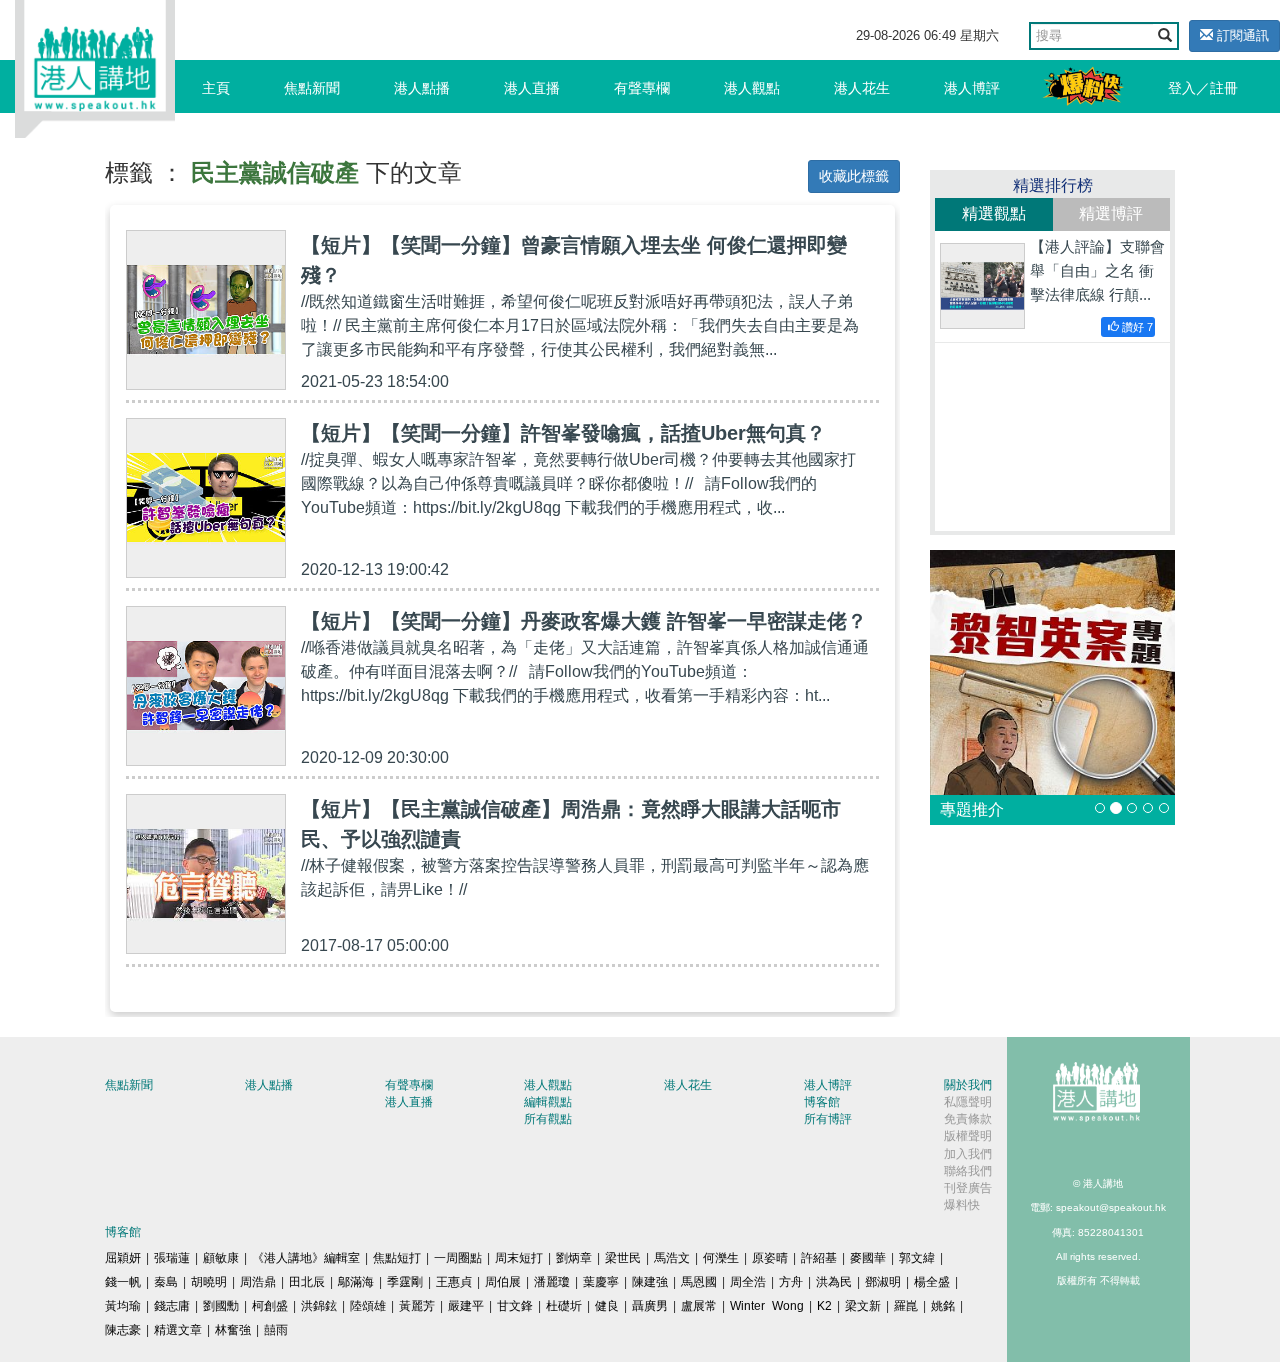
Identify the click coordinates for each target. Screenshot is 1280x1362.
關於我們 (968, 1085)
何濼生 (721, 1258)
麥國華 (868, 1258)
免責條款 (968, 1119)
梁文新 (863, 1306)
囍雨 (276, 1330)
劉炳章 (574, 1258)
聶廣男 (650, 1306)
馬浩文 (672, 1258)
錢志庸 (172, 1306)
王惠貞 (454, 1282)
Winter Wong (767, 1306)
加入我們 (968, 1154)
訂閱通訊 (1241, 35)
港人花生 (862, 88)
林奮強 (233, 1330)
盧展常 (699, 1306)
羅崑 (906, 1306)
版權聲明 (968, 1136)
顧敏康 (221, 1258)
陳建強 (650, 1282)
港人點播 (422, 88)
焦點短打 (397, 1258)
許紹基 (819, 1258)
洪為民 (834, 1282)
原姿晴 (770, 1258)
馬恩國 (699, 1282)
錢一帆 (123, 1282)
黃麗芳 (417, 1306)
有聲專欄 (642, 88)
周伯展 (503, 1282)
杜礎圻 (564, 1306)
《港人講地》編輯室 (306, 1258)
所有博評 (828, 1119)
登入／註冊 (1203, 88)
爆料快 (962, 1205)
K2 (824, 1306)
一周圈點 (458, 1258)
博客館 (822, 1102)
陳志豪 (123, 1330)
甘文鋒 (515, 1306)
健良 (607, 1306)
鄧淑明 (883, 1282)
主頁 (216, 88)
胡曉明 (209, 1282)
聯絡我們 (968, 1171)
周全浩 (748, 1282)
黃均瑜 (123, 1306)
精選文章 (178, 1330)
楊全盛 (932, 1282)
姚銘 (943, 1306)
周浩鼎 (258, 1282)
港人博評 (972, 88)
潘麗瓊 (552, 1282)
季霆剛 (405, 1282)
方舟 (791, 1282)
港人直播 (532, 88)
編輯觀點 (548, 1102)
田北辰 (307, 1282)
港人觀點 (752, 88)
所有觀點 (548, 1119)
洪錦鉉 (319, 1306)
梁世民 (623, 1258)
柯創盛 (270, 1306)
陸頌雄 (368, 1306)
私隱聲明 (968, 1102)
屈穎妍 (123, 1258)
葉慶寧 (601, 1282)
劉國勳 (221, 1306)
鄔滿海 (356, 1282)
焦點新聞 (312, 88)
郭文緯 (917, 1258)
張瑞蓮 (172, 1258)
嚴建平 (466, 1306)
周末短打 (519, 1258)
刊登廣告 (968, 1188)
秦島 (166, 1282)
